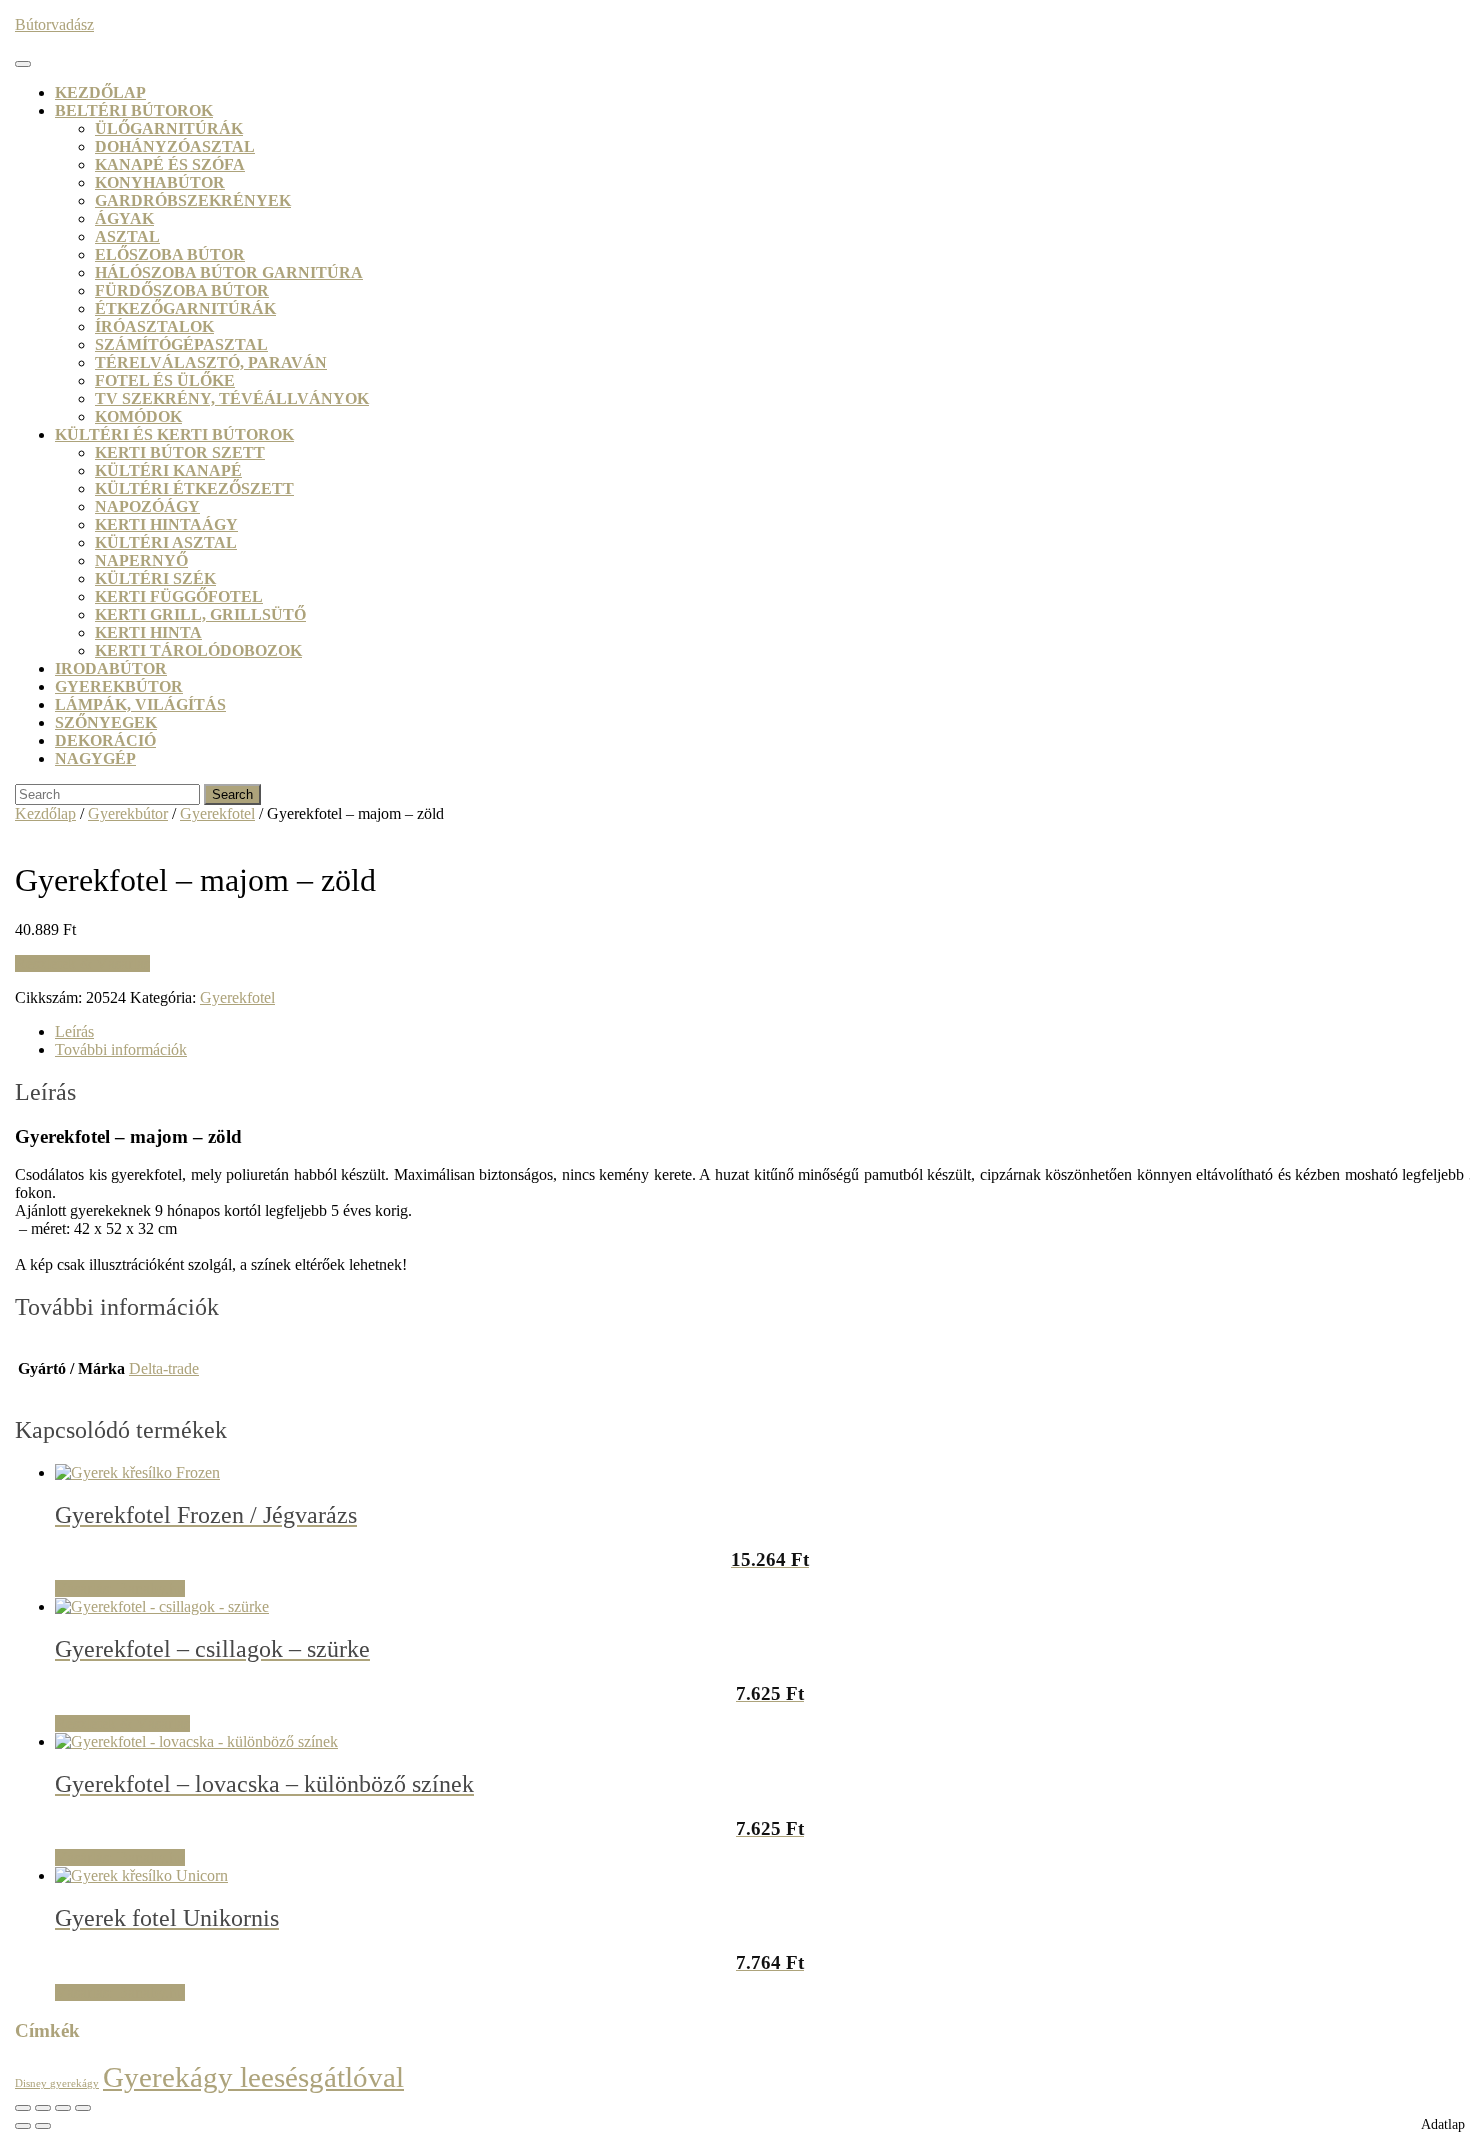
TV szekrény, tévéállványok (232, 398)
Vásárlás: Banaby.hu (120, 1588)
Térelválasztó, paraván (211, 362)
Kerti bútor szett (180, 452)
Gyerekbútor (119, 686)
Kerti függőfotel (179, 596)
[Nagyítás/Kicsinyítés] (23, 2108)
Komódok (138, 416)
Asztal (127, 236)
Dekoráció (105, 740)
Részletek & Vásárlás (82, 963)
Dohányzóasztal (175, 146)
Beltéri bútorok (134, 110)
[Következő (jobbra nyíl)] (43, 2126)
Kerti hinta (148, 632)
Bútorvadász (54, 24)
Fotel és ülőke (165, 380)
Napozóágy (147, 506)
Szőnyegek (106, 722)
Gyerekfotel (217, 813)
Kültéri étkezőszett (194, 488)
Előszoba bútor (170, 254)
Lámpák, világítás (140, 704)
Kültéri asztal (166, 542)
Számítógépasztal (181, 344)
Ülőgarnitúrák (169, 128)
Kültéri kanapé (168, 470)
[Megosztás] (63, 2108)
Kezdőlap (100, 92)
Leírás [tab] (74, 1031)
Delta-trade (164, 1368)
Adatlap (1443, 2124)
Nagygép (95, 758)
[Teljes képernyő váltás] (43, 2108)
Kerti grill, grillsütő (200, 614)
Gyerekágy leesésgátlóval (253, 2077)
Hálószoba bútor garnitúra (229, 272)
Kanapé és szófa (170, 164)
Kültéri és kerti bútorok (174, 434)
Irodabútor (111, 668)
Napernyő (141, 560)
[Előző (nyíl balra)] (23, 2126)
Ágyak (124, 218)
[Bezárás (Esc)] (83, 2108)
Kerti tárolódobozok (198, 650)
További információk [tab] (121, 1049)
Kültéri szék (155, 578)
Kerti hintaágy (166, 524)
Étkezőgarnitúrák (185, 308)
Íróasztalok (154, 326)
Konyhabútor (160, 182)
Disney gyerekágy (57, 2083)
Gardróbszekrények (193, 200)
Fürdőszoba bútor (182, 290)
